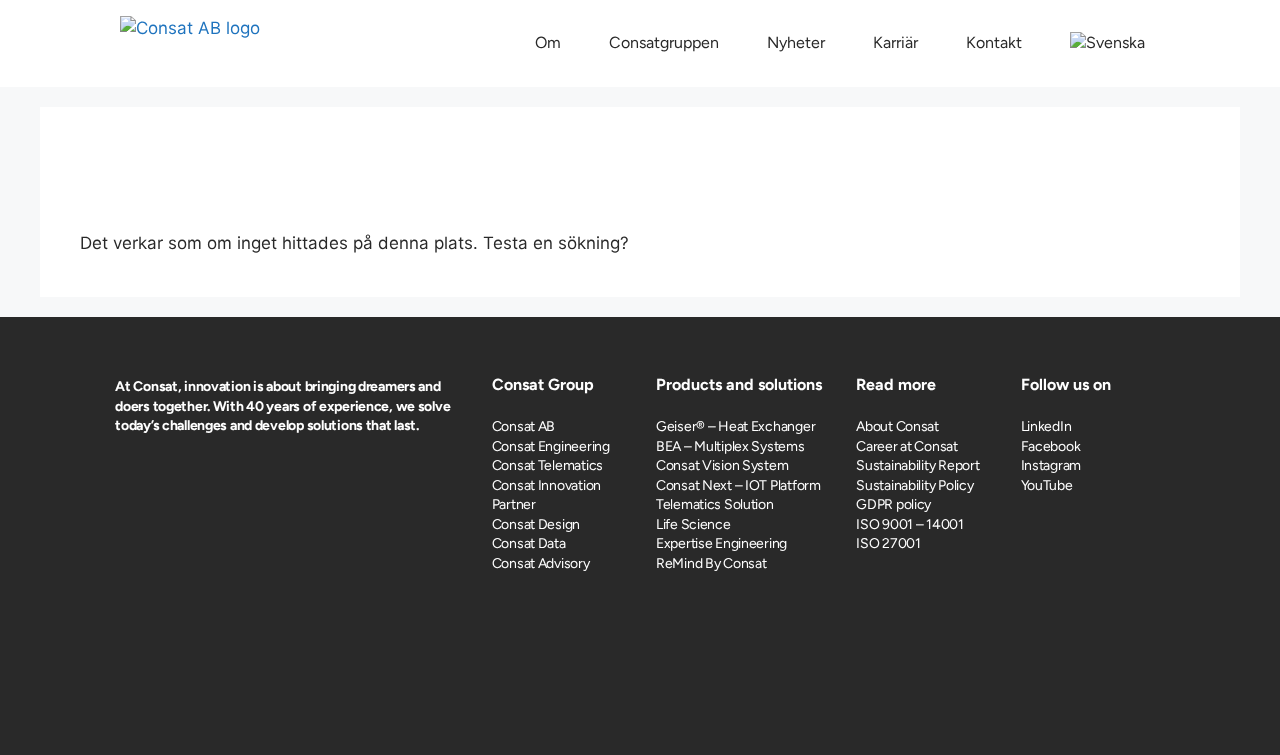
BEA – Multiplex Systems (730, 446)
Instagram (1051, 465)
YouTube (1047, 485)
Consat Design (536, 524)
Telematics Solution (715, 504)
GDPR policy (893, 504)
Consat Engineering (551, 446)
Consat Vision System (722, 465)
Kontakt (994, 42)
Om (548, 42)
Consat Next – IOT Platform (738, 485)
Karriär (895, 42)
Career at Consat (907, 446)
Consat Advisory (541, 563)
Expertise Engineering (721, 543)
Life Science (693, 524)
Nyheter (796, 42)
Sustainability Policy (914, 485)
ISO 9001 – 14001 (910, 524)
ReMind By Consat (711, 563)
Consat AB (523, 426)
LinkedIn (1046, 426)
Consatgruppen (664, 42)
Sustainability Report (917, 465)
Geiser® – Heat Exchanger (735, 426)
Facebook (1051, 446)
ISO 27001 (888, 543)
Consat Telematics (547, 465)
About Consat (897, 426)
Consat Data (529, 543)
